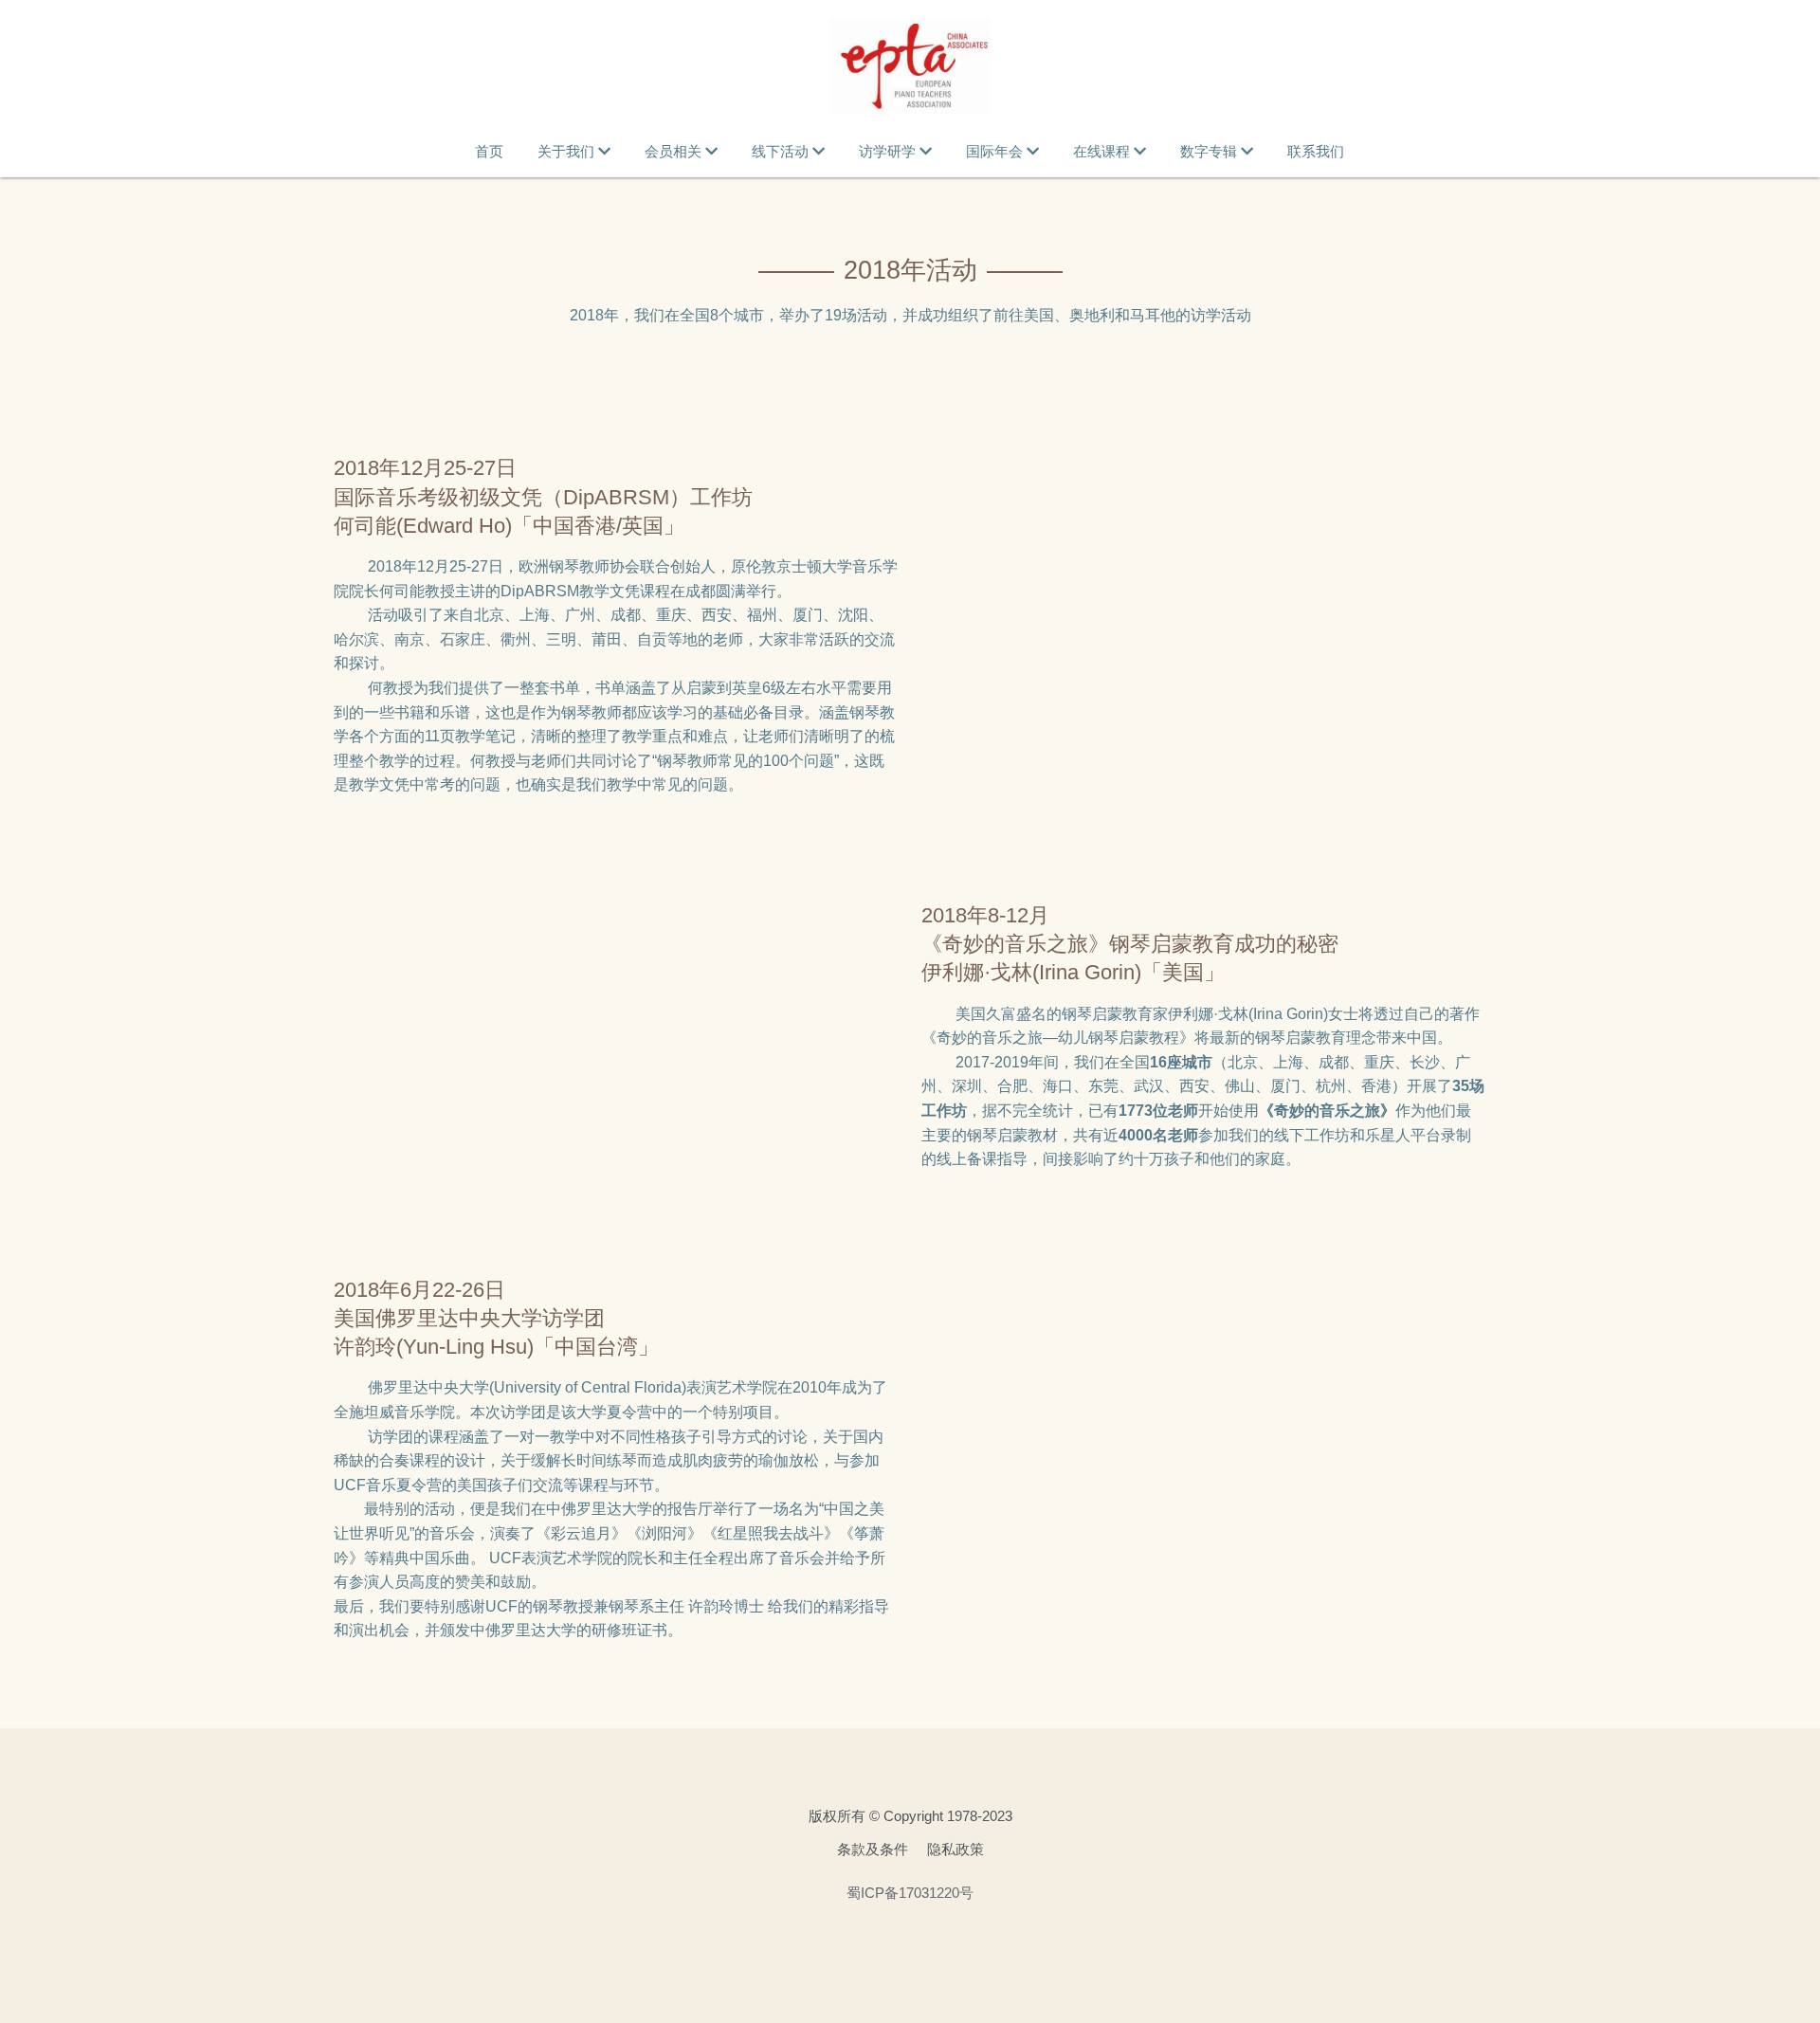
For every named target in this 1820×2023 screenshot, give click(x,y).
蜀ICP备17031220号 (910, 1893)
